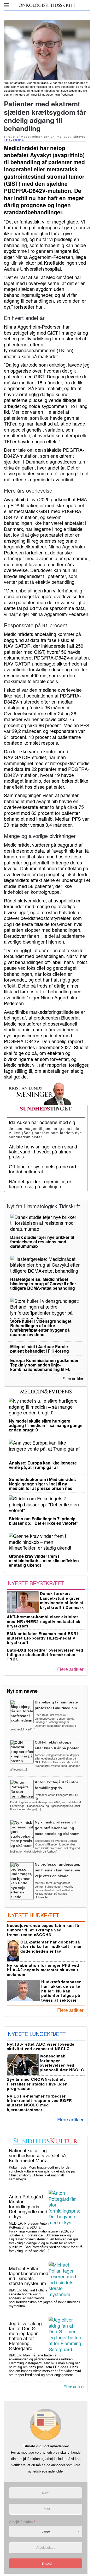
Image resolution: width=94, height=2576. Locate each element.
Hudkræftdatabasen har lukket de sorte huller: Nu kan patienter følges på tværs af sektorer (61, 1991)
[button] (7, 5)
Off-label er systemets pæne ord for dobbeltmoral (42, 1169)
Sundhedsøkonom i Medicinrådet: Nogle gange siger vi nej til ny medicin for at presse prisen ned (42, 1484)
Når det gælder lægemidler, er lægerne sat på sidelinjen (40, 1184)
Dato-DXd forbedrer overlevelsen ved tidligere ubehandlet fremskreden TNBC (45, 1655)
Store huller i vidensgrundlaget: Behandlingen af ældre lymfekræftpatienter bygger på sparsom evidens (41, 1328)
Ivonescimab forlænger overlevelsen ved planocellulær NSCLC (62, 2063)
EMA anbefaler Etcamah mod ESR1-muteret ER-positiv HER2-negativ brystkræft (44, 1638)
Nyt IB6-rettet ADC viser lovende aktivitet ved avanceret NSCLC (41, 2046)
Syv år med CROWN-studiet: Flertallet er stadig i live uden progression (37, 2084)
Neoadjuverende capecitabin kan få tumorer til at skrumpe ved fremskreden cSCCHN (43, 1930)
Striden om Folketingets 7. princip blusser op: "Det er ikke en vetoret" (44, 1521)
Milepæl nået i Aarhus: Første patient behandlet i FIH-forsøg (40, 1349)
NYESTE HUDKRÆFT (33, 1915)
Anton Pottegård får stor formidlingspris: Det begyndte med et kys (28, 2206)
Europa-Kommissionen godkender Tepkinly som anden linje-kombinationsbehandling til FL (44, 1365)
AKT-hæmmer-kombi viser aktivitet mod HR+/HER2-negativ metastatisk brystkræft (44, 1621)
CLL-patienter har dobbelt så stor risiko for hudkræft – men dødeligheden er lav (52, 1946)
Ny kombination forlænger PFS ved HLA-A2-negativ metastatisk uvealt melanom (43, 1970)
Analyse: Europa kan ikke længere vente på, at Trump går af (43, 1465)
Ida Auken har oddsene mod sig (42, 1122)
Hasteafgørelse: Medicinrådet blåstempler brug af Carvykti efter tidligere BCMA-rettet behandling (43, 1284)
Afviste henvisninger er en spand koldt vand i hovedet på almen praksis (43, 1151)
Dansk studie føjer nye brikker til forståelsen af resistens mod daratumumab (42, 1242)
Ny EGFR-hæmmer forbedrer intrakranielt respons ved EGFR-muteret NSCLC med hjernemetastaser (40, 2103)
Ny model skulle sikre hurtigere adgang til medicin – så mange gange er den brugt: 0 (46, 1425)
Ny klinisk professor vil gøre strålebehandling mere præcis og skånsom (57, 1828)
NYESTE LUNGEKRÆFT (37, 2034)
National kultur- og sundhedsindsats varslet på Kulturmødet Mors (37, 2155)
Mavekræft (14, 140)
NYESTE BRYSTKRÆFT (36, 1583)
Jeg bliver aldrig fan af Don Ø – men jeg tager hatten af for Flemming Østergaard (25, 2336)
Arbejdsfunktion (22, 2522)
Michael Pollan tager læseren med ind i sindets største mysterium (29, 2276)
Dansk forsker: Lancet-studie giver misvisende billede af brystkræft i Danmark (62, 1600)
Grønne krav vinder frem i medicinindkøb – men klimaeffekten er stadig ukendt (44, 1561)
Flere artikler (73, 1379)
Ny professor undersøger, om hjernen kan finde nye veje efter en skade (57, 1870)
